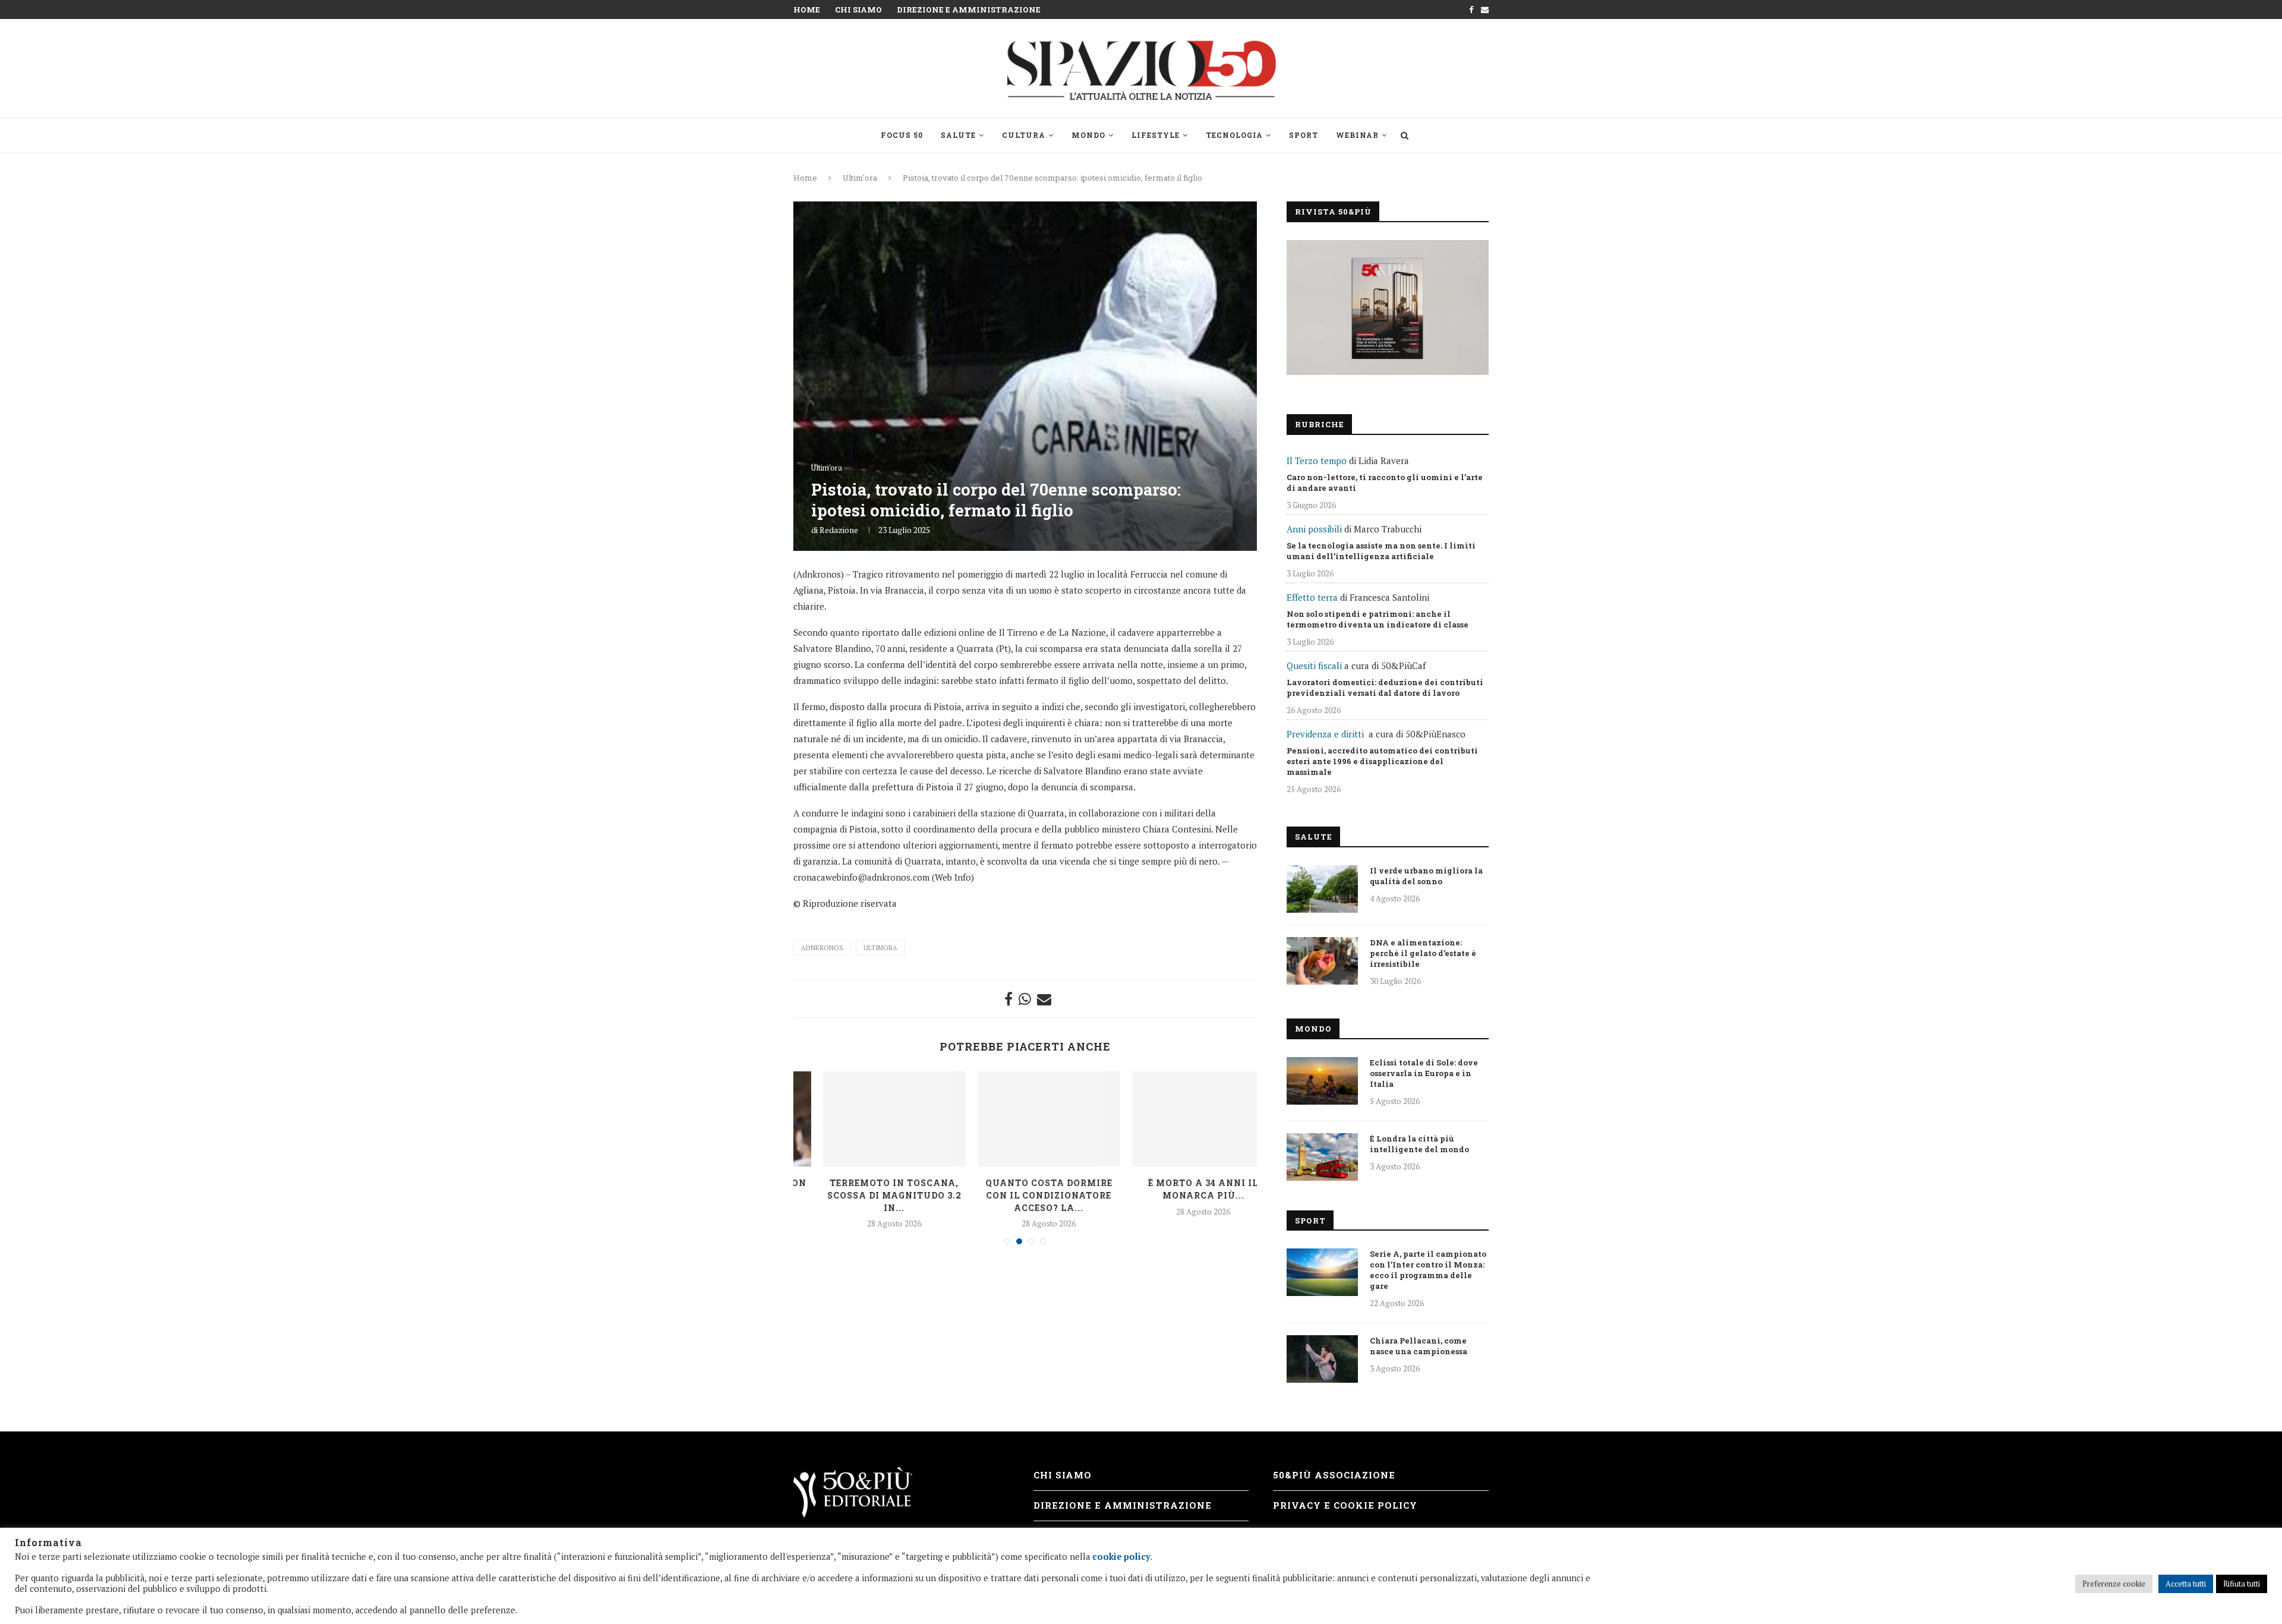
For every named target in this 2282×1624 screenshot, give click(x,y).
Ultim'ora (860, 178)
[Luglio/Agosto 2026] (1388, 308)
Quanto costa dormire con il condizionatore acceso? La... (1026, 1195)
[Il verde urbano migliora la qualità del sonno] (1322, 889)
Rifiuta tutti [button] (2242, 1584)
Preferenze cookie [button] (2114, 1584)
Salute (958, 135)
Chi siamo (858, 10)
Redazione (839, 530)
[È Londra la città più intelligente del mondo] (1322, 1157)
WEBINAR (1357, 135)
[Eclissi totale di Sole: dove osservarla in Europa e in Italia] (1322, 1081)
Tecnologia (1234, 135)
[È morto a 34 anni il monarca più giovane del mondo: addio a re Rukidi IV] (1180, 1119)
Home (807, 10)
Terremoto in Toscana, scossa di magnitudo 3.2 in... (871, 1195)
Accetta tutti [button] (2186, 1584)
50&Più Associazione (1334, 1475)
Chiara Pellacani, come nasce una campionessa (1419, 1346)
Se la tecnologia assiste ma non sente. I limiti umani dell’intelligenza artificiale (1381, 551)
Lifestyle (1156, 135)
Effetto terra (1312, 597)
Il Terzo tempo (1317, 461)
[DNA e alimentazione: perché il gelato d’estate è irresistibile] (1322, 961)
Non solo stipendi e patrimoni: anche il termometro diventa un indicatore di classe (1378, 619)
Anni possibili (1314, 529)
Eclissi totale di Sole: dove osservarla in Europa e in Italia (1424, 1073)
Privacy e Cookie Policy (1345, 1505)
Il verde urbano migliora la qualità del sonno (1426, 876)
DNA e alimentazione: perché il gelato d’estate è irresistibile (1423, 953)
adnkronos (822, 948)
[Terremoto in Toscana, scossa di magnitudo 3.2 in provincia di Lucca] (871, 1119)
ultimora (880, 948)
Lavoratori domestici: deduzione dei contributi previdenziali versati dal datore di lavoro (1385, 688)
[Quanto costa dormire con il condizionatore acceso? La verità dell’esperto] (1026, 1119)
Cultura (1024, 135)
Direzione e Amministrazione (969, 10)
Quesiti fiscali (1314, 666)
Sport (1304, 135)
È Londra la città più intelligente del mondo (1419, 1144)
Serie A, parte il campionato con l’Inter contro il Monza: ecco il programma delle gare (1428, 1270)
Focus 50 (902, 135)
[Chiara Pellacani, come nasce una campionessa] (1322, 1359)
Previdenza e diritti (1325, 734)
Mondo (1088, 135)
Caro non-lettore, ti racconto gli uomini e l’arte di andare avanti (1385, 483)
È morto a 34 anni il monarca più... (1180, 1189)
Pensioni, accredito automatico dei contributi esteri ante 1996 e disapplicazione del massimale (1382, 761)
